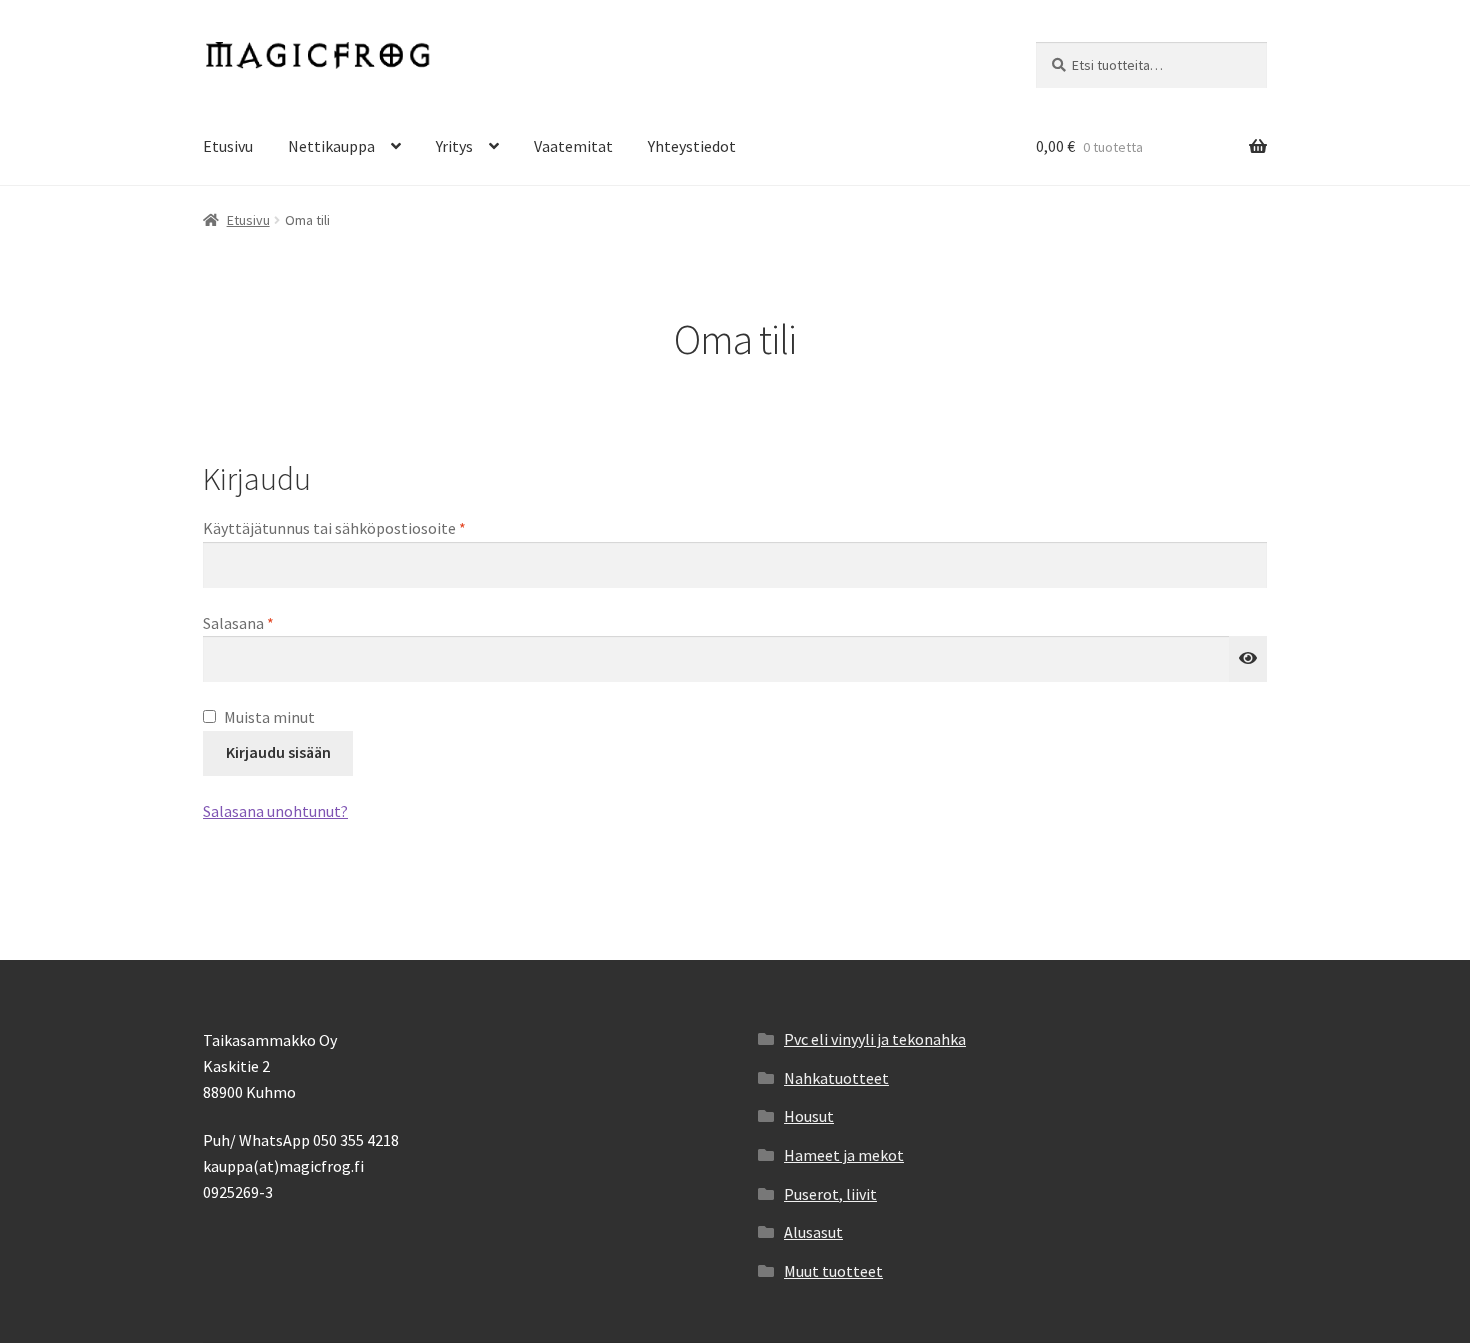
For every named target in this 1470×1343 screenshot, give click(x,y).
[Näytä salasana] (1248, 659)
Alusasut (813, 1232)
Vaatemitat (573, 146)
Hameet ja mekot (844, 1155)
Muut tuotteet (833, 1271)
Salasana (272, 622)
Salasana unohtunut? (275, 811)
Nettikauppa (331, 146)
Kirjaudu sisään (278, 752)
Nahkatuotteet (836, 1078)
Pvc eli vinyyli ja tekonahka (875, 1039)
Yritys (454, 146)
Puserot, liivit (830, 1194)
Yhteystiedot (692, 146)
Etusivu (228, 146)
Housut (809, 1116)
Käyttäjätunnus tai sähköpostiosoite (368, 527)
